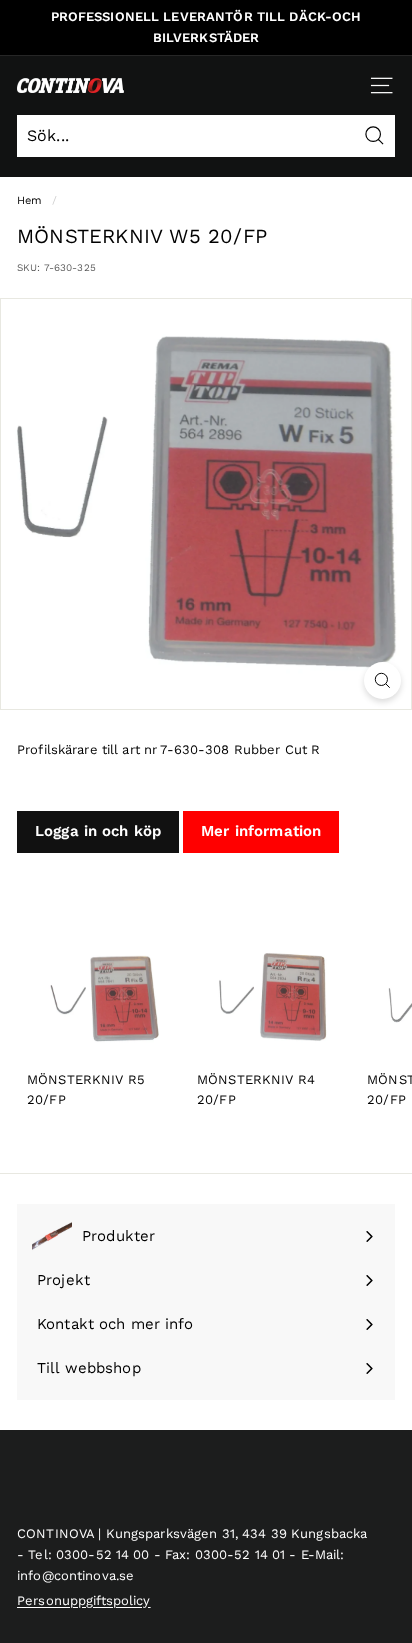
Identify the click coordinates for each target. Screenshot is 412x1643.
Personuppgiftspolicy (84, 1600)
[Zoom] (382, 680)
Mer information (261, 831)
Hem (29, 200)
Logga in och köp (98, 831)
